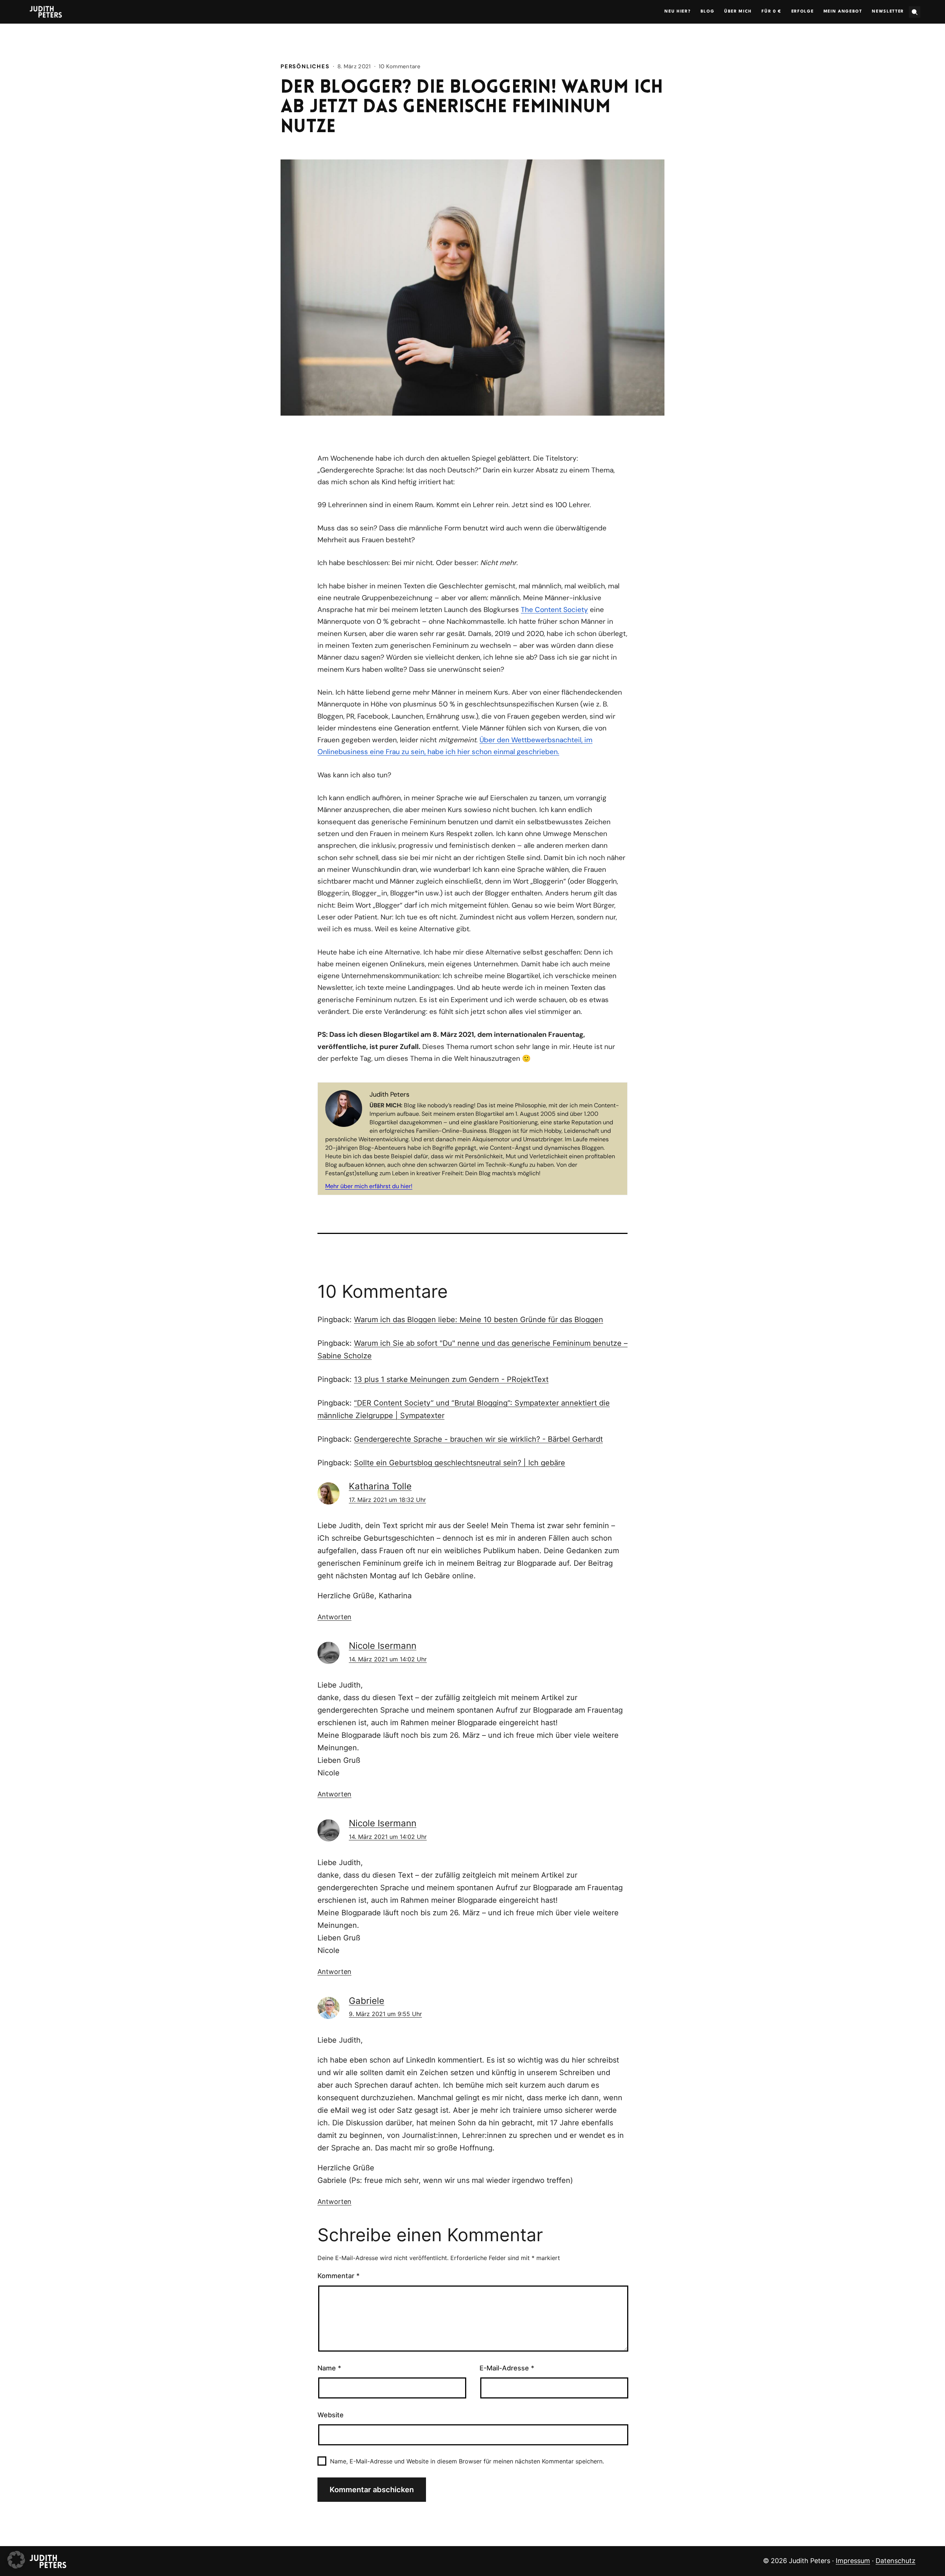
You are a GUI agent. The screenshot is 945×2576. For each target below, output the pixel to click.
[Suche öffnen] (915, 12)
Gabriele (367, 2001)
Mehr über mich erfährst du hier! (369, 1186)
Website (331, 2415)
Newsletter (888, 12)
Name (329, 2368)
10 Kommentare (400, 66)
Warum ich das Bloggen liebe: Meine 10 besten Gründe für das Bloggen (479, 1320)
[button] (16, 2560)
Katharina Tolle (380, 1486)
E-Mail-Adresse (507, 2368)
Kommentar (339, 2276)
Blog (708, 12)
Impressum (853, 2561)
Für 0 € (772, 12)
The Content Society (554, 610)
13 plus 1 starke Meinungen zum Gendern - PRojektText (451, 1379)
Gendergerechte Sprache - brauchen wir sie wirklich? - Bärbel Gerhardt (478, 1439)
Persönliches (305, 66)
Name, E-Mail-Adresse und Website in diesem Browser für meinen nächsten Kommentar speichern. (467, 2461)
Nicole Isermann (383, 1646)
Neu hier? (678, 12)
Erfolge (803, 12)
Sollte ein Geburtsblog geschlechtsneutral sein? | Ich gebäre (460, 1463)
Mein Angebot (843, 12)
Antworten (334, 1617)
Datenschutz (896, 2561)
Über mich (738, 12)
